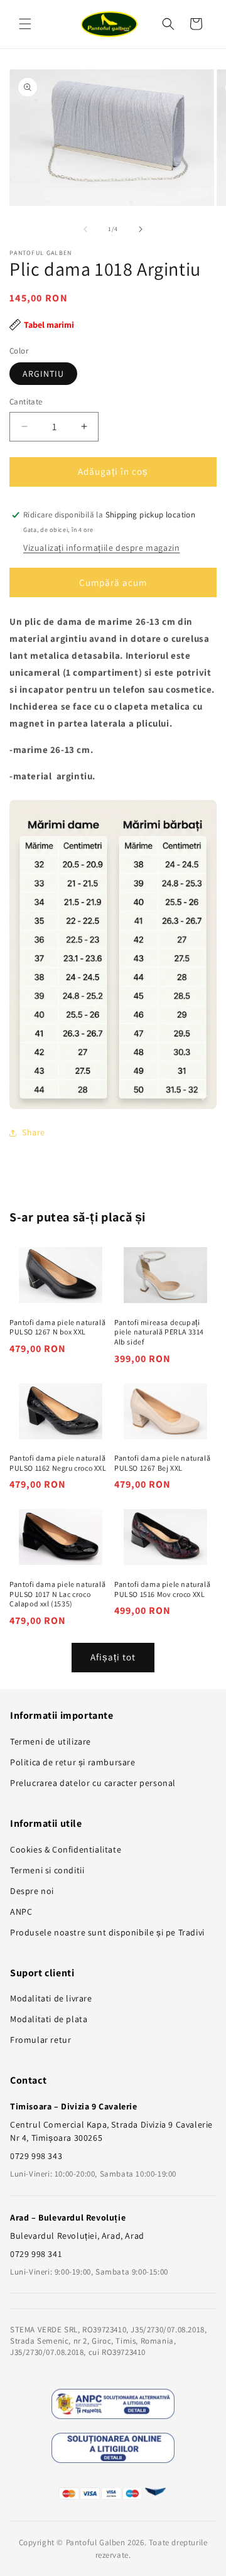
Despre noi (32, 1891)
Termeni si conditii (47, 1870)
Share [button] (34, 1132)
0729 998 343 (36, 2156)
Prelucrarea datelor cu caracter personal (93, 1783)
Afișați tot (113, 1657)
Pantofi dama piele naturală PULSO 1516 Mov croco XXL (162, 1589)
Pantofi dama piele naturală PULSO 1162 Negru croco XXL (58, 1463)
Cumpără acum (113, 582)
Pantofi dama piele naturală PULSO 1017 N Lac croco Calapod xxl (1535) (57, 1594)
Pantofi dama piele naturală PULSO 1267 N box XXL (57, 1327)
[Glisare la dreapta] (141, 229)
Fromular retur (40, 2040)
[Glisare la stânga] (85, 229)
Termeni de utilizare (51, 1741)
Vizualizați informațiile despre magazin (101, 548)
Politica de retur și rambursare (73, 1762)
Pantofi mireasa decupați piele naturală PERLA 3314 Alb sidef (159, 1332)
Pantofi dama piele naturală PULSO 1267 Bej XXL (162, 1463)
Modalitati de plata (49, 2019)
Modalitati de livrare (51, 1998)
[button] (25, 24)
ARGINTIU (43, 374)
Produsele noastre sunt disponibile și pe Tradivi (107, 1932)
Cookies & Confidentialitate (66, 1849)
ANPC (21, 1912)
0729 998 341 (36, 2254)
